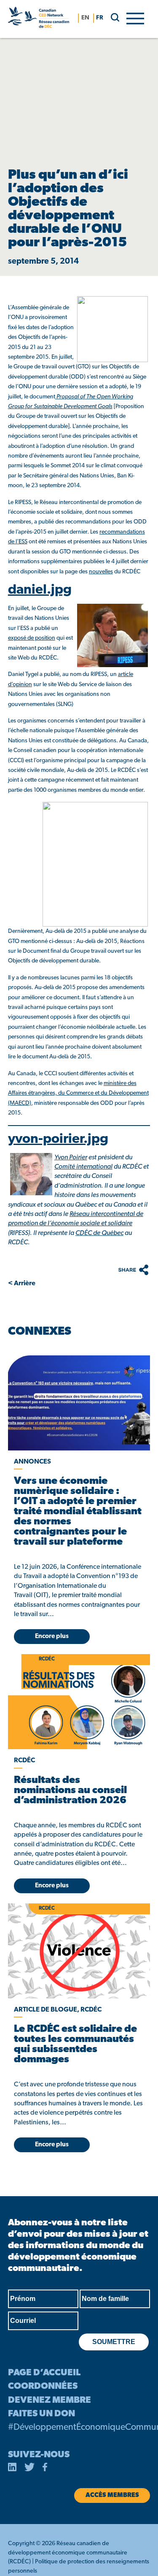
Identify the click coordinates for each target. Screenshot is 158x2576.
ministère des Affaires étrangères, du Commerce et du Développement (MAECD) (78, 1093)
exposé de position (32, 638)
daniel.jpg (40, 590)
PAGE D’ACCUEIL (44, 2373)
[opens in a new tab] (79, 1403)
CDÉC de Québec (99, 1233)
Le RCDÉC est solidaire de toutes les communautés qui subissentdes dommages (75, 2044)
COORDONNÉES (43, 2387)
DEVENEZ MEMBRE (50, 2400)
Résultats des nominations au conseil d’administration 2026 (70, 1791)
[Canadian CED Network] (39, 19)
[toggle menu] (135, 18)
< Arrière (22, 1284)
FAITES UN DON (42, 2414)
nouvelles (101, 572)
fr (100, 18)
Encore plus (52, 1637)
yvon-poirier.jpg (58, 1139)
